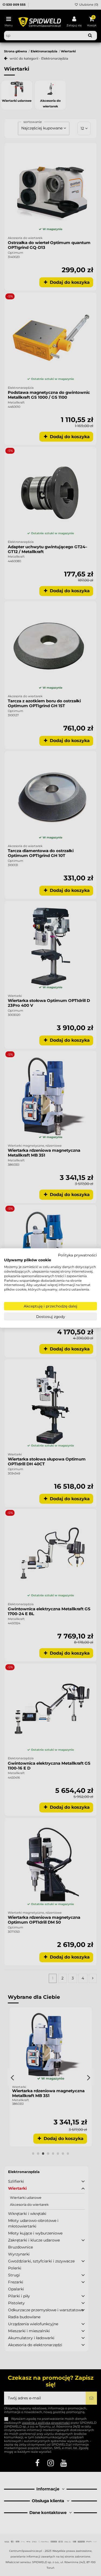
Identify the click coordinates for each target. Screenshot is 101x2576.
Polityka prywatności (77, 1255)
